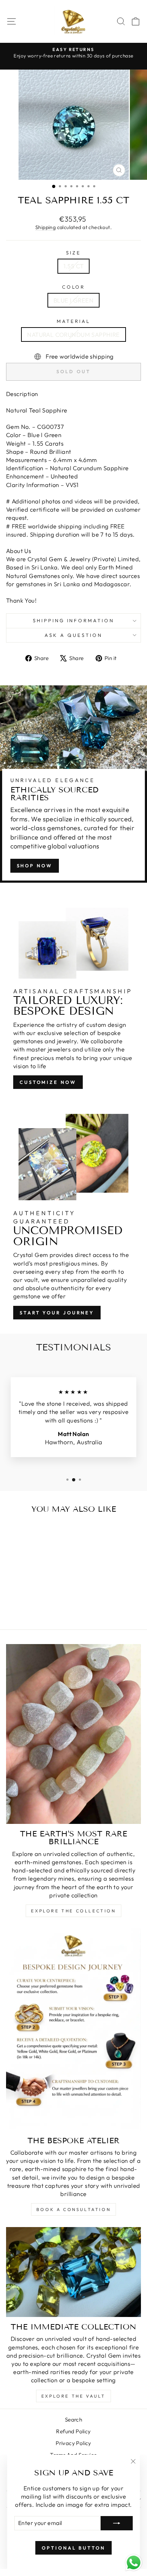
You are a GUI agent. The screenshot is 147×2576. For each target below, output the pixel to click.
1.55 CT (74, 266)
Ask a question (73, 635)
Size (73, 253)
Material (73, 321)
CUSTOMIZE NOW (48, 1082)
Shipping (45, 227)
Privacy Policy (73, 2443)
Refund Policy (73, 2431)
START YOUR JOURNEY (57, 1313)
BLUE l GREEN (73, 300)
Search (73, 2420)
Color (74, 287)
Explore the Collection (73, 1911)
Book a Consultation (73, 2209)
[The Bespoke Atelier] (73, 2030)
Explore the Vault (73, 2396)
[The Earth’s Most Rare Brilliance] (73, 1734)
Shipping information (74, 620)
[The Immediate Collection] (73, 2272)
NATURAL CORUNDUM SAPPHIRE (73, 334)
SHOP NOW (35, 866)
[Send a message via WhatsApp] (134, 2563)
